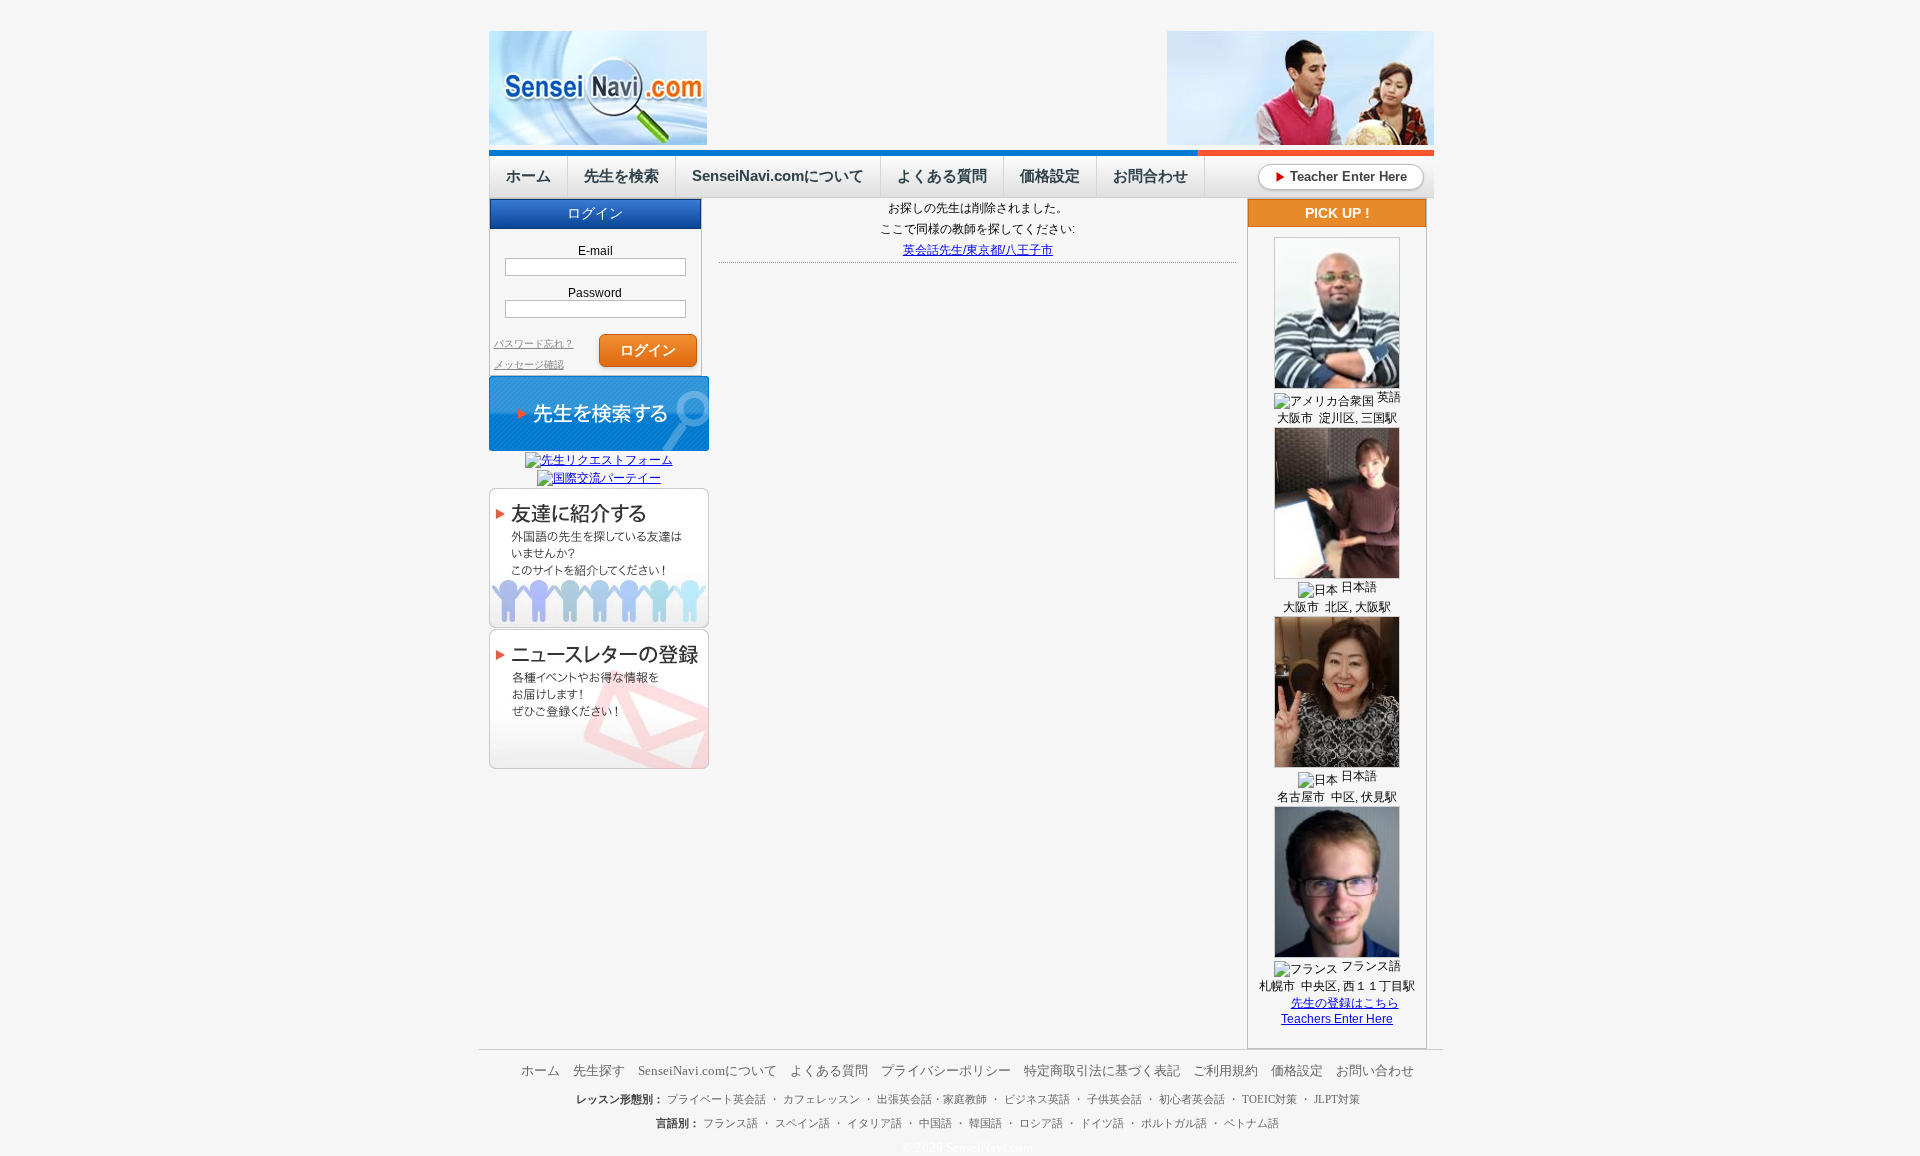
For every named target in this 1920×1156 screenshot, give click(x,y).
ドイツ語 (1102, 1123)
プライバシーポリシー (946, 1070)
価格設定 (1050, 175)
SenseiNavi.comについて (778, 175)
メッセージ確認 (529, 364)
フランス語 (730, 1123)
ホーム (528, 175)
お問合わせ (1150, 175)
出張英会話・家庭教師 (932, 1099)
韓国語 (985, 1123)
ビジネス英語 (1037, 1099)
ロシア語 (1041, 1123)
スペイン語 (802, 1123)
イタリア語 (874, 1123)
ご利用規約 (1225, 1070)
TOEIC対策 (1269, 1099)
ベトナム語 (1251, 1123)
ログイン (648, 349)
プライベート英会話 (716, 1099)
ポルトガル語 (1174, 1123)
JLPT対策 (1337, 1099)
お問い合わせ (1375, 1070)
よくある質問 (942, 175)
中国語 (935, 1123)
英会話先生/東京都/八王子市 (978, 250)
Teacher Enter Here (1341, 176)
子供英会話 (1114, 1099)
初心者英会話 (1192, 1099)
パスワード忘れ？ (534, 343)
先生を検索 (621, 175)
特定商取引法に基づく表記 (1102, 1070)
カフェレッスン (821, 1099)
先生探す (599, 1070)
